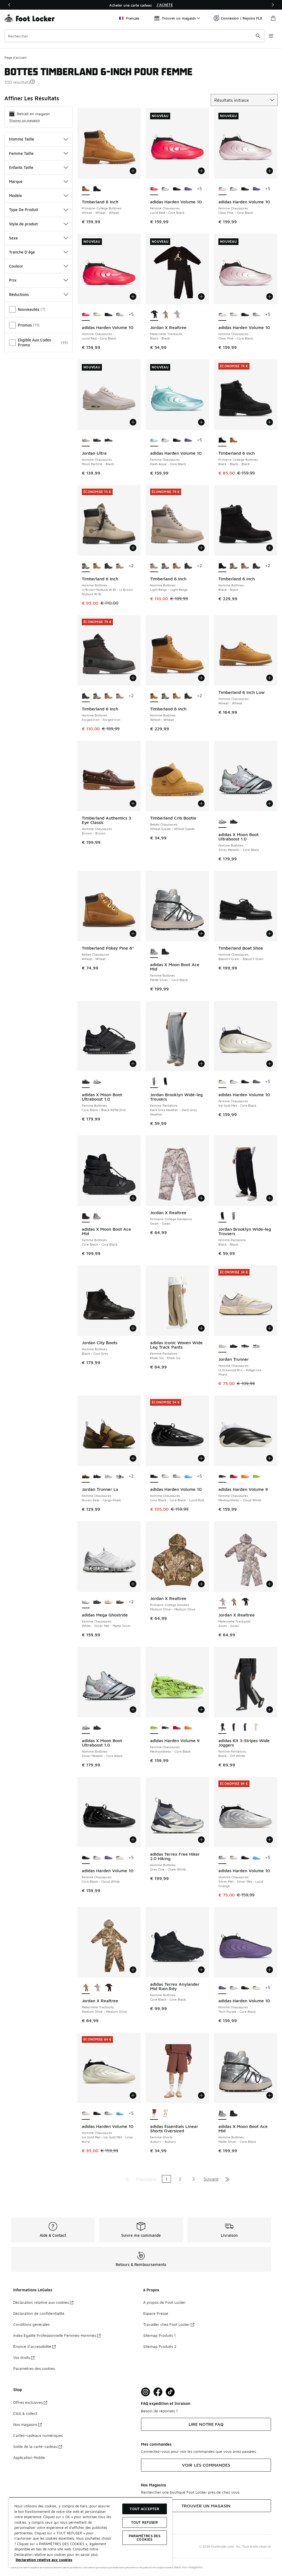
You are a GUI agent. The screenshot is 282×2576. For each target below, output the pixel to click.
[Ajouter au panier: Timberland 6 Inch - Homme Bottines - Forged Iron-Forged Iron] (133, 678)
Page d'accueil (15, 57)
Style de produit (23, 224)
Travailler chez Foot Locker (166, 2324)
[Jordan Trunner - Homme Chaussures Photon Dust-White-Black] (257, 1346)
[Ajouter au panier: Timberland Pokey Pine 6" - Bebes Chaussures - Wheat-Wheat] (133, 934)
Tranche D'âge (22, 252)
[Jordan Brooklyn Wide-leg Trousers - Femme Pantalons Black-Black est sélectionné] (222, 1216)
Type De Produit (24, 210)
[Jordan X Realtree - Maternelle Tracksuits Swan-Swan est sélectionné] (222, 1602)
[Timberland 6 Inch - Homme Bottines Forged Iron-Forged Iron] (108, 566)
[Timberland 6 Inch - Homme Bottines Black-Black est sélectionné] (222, 566)
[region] (141, 5)
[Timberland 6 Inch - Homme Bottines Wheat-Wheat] (97, 566)
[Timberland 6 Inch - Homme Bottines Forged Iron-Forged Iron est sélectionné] (86, 696)
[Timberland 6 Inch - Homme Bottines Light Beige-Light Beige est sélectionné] (154, 566)
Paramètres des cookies (34, 2368)
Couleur (16, 266)
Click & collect (25, 2413)
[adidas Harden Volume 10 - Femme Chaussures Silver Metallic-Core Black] (165, 189)
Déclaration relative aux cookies (41, 2302)
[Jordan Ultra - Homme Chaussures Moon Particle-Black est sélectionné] (86, 440)
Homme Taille (22, 139)
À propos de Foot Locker (164, 2302)
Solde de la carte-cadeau (35, 2446)
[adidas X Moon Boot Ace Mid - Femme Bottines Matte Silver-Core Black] (97, 1216)
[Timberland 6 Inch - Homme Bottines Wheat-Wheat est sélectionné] (154, 696)
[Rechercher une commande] (258, 36)
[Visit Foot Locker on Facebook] (158, 2392)
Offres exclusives (28, 2402)
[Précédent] (9, 5)
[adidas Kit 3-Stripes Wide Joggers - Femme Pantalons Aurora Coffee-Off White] (234, 1728)
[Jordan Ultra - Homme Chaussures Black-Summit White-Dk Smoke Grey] (108, 440)
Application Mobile (29, 2457)
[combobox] (134, 36)
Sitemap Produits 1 (159, 2335)
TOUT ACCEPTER (144, 2509)
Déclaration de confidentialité (39, 2313)
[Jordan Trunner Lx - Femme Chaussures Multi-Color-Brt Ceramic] (108, 1476)
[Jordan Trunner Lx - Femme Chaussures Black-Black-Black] (97, 1476)
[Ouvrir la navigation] (271, 36)
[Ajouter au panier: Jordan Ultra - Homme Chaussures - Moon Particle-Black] (133, 422)
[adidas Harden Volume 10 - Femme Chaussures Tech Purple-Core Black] (188, 189)
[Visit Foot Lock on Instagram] (146, 2392)
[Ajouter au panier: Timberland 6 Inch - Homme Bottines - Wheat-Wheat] (201, 678)
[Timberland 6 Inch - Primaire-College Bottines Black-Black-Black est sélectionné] (222, 440)
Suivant (211, 2179)
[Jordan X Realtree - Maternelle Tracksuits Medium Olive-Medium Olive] (165, 315)
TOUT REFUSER (145, 2522)
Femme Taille (21, 153)
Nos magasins (25, 2424)
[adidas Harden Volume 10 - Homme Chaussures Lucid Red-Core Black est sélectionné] (86, 315)
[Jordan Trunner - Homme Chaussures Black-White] (245, 1346)
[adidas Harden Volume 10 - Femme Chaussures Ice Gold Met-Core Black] (120, 1858)
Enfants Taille (21, 167)
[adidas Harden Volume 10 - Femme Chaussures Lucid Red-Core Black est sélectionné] (154, 189)
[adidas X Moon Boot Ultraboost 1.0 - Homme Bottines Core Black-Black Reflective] (97, 1728)
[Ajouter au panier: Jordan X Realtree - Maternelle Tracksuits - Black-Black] (201, 297)
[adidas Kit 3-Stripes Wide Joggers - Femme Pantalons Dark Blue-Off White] (245, 1728)
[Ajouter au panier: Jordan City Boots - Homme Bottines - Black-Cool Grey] (133, 1328)
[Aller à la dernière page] (227, 2179)
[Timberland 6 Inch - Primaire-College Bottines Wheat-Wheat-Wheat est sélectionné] (86, 189)
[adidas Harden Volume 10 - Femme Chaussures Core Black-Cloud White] (177, 189)
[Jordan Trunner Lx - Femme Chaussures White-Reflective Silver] (120, 1476)
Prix (13, 280)
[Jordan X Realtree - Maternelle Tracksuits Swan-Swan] (177, 315)
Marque (16, 181)
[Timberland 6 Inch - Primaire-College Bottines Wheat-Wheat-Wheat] (234, 440)
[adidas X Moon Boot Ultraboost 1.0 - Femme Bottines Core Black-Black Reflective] (234, 822)
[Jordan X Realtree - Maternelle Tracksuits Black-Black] (245, 1602)
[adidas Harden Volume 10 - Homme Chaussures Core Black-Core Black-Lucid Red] (108, 315)
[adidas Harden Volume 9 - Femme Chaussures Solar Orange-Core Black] (245, 1476)
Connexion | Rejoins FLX (242, 18)
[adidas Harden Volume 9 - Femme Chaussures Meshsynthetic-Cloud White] (165, 1728)
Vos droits (22, 2357)
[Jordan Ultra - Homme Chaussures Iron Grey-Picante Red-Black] (97, 440)
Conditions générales (31, 2324)
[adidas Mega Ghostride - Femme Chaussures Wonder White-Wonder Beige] (108, 1602)
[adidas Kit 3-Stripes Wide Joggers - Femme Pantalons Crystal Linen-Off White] (257, 1728)
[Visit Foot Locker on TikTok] (170, 2392)
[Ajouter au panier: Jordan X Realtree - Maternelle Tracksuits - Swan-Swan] (270, 1584)
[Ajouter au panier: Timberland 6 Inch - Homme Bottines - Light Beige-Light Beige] (201, 548)
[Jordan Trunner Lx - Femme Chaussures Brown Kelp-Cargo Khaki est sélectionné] (86, 1476)
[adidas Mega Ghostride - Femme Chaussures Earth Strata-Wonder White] (120, 1602)
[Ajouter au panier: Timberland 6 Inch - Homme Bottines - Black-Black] (270, 548)
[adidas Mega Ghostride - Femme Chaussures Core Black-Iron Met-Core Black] (97, 1602)
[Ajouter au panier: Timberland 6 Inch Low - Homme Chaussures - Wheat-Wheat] (270, 678)
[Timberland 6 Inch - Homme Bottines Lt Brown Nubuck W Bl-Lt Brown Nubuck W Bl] (165, 566)
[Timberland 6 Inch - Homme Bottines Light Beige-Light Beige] (120, 566)
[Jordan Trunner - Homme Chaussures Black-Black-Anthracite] (234, 1346)
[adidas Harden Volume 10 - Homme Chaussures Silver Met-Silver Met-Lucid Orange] (120, 315)
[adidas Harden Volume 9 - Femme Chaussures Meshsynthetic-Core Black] (257, 1476)
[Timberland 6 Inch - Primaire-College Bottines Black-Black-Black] (97, 189)
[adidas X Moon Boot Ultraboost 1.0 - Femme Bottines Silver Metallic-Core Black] (97, 1082)
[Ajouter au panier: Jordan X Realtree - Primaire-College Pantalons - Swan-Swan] (201, 1198)
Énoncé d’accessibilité (32, 2346)
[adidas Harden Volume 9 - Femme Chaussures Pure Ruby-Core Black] (234, 1476)
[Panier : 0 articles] (273, 18)
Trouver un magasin (25, 120)
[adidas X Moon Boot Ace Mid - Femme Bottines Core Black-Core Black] (165, 952)
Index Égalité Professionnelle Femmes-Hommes (55, 2335)
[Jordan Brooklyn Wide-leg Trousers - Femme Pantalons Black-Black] (165, 1082)
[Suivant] (273, 5)
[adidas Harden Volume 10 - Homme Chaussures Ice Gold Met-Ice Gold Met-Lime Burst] (97, 315)
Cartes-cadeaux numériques (38, 2435)
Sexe (13, 238)
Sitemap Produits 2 (160, 2346)
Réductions (19, 294)
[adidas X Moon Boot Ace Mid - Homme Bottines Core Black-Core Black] (234, 2114)
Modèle (16, 196)
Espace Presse (156, 2313)
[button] (32, 82)
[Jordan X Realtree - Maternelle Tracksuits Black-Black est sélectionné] (154, 315)
